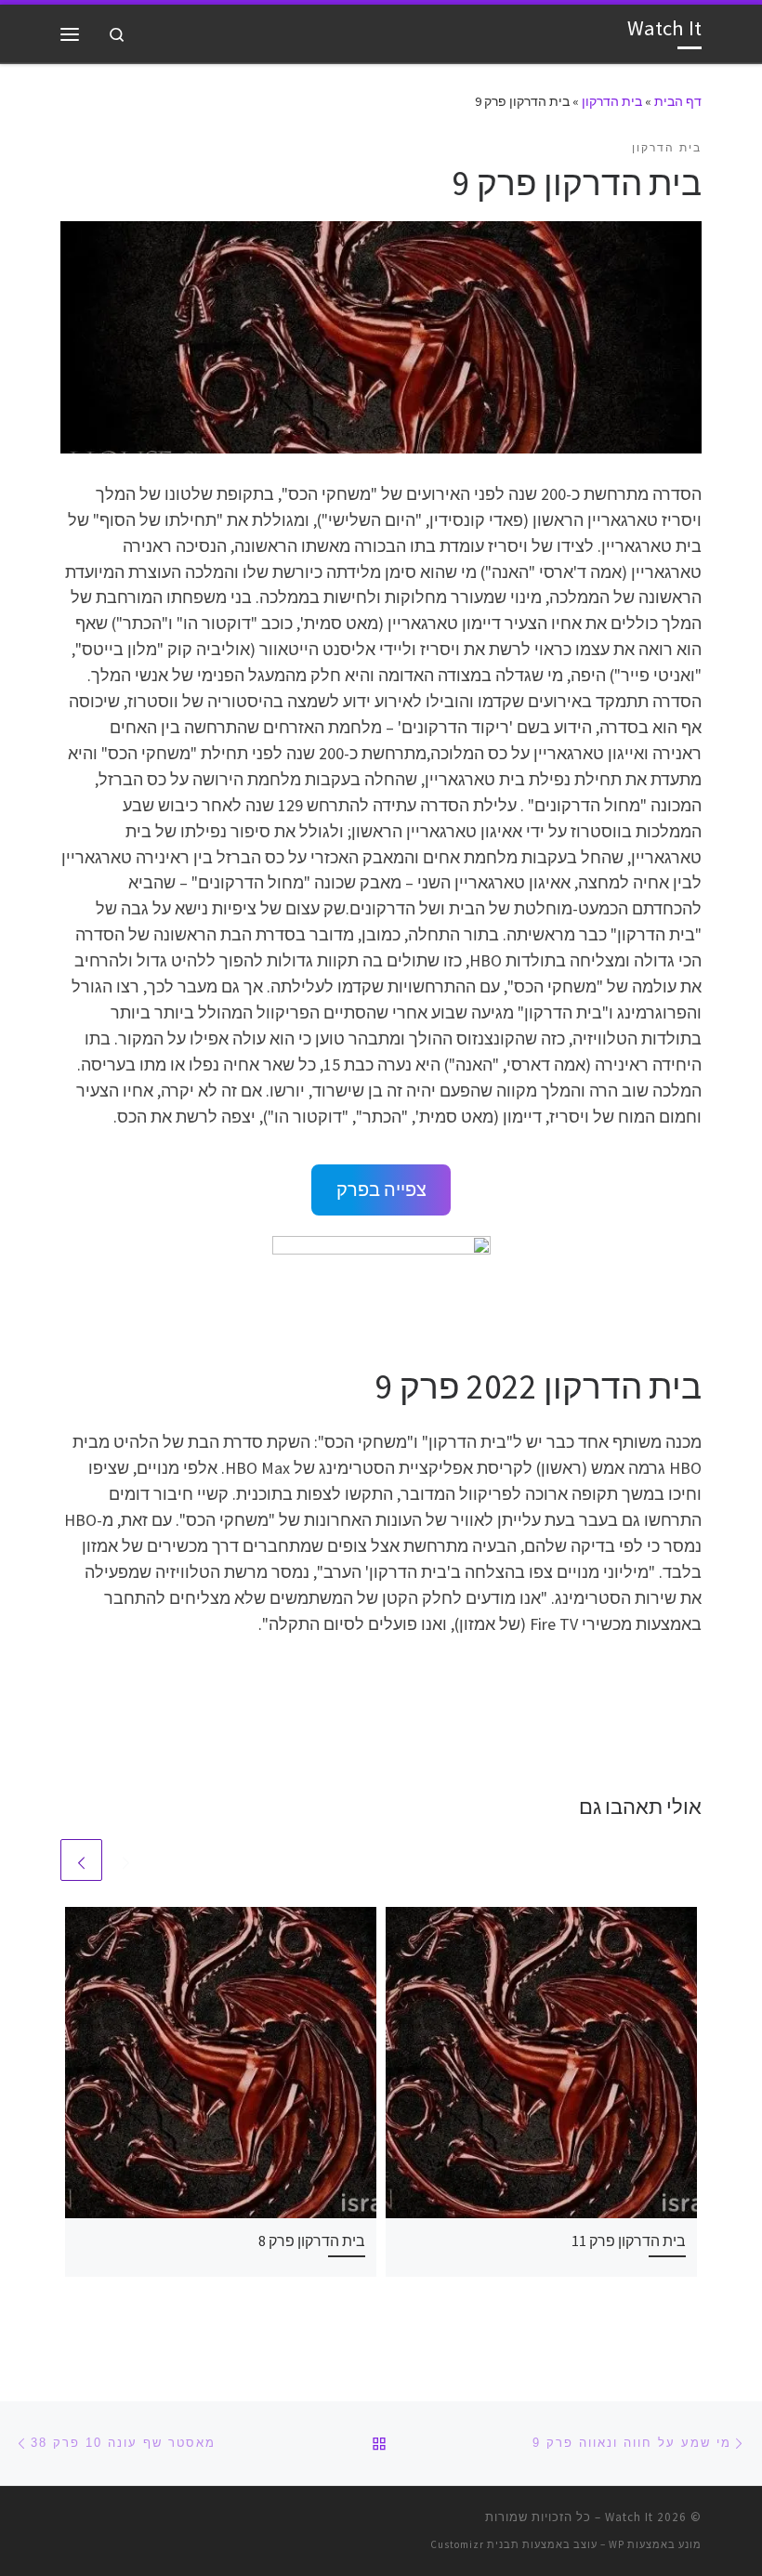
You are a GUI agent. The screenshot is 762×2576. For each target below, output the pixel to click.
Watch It (629, 2517)
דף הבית (678, 101)
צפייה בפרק (381, 1189)
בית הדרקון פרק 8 (312, 2241)
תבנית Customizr (475, 2544)
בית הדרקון (612, 101)
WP (617, 2544)
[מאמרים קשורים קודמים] (126, 1860)
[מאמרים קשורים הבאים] (81, 1860)
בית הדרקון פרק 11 (629, 2241)
